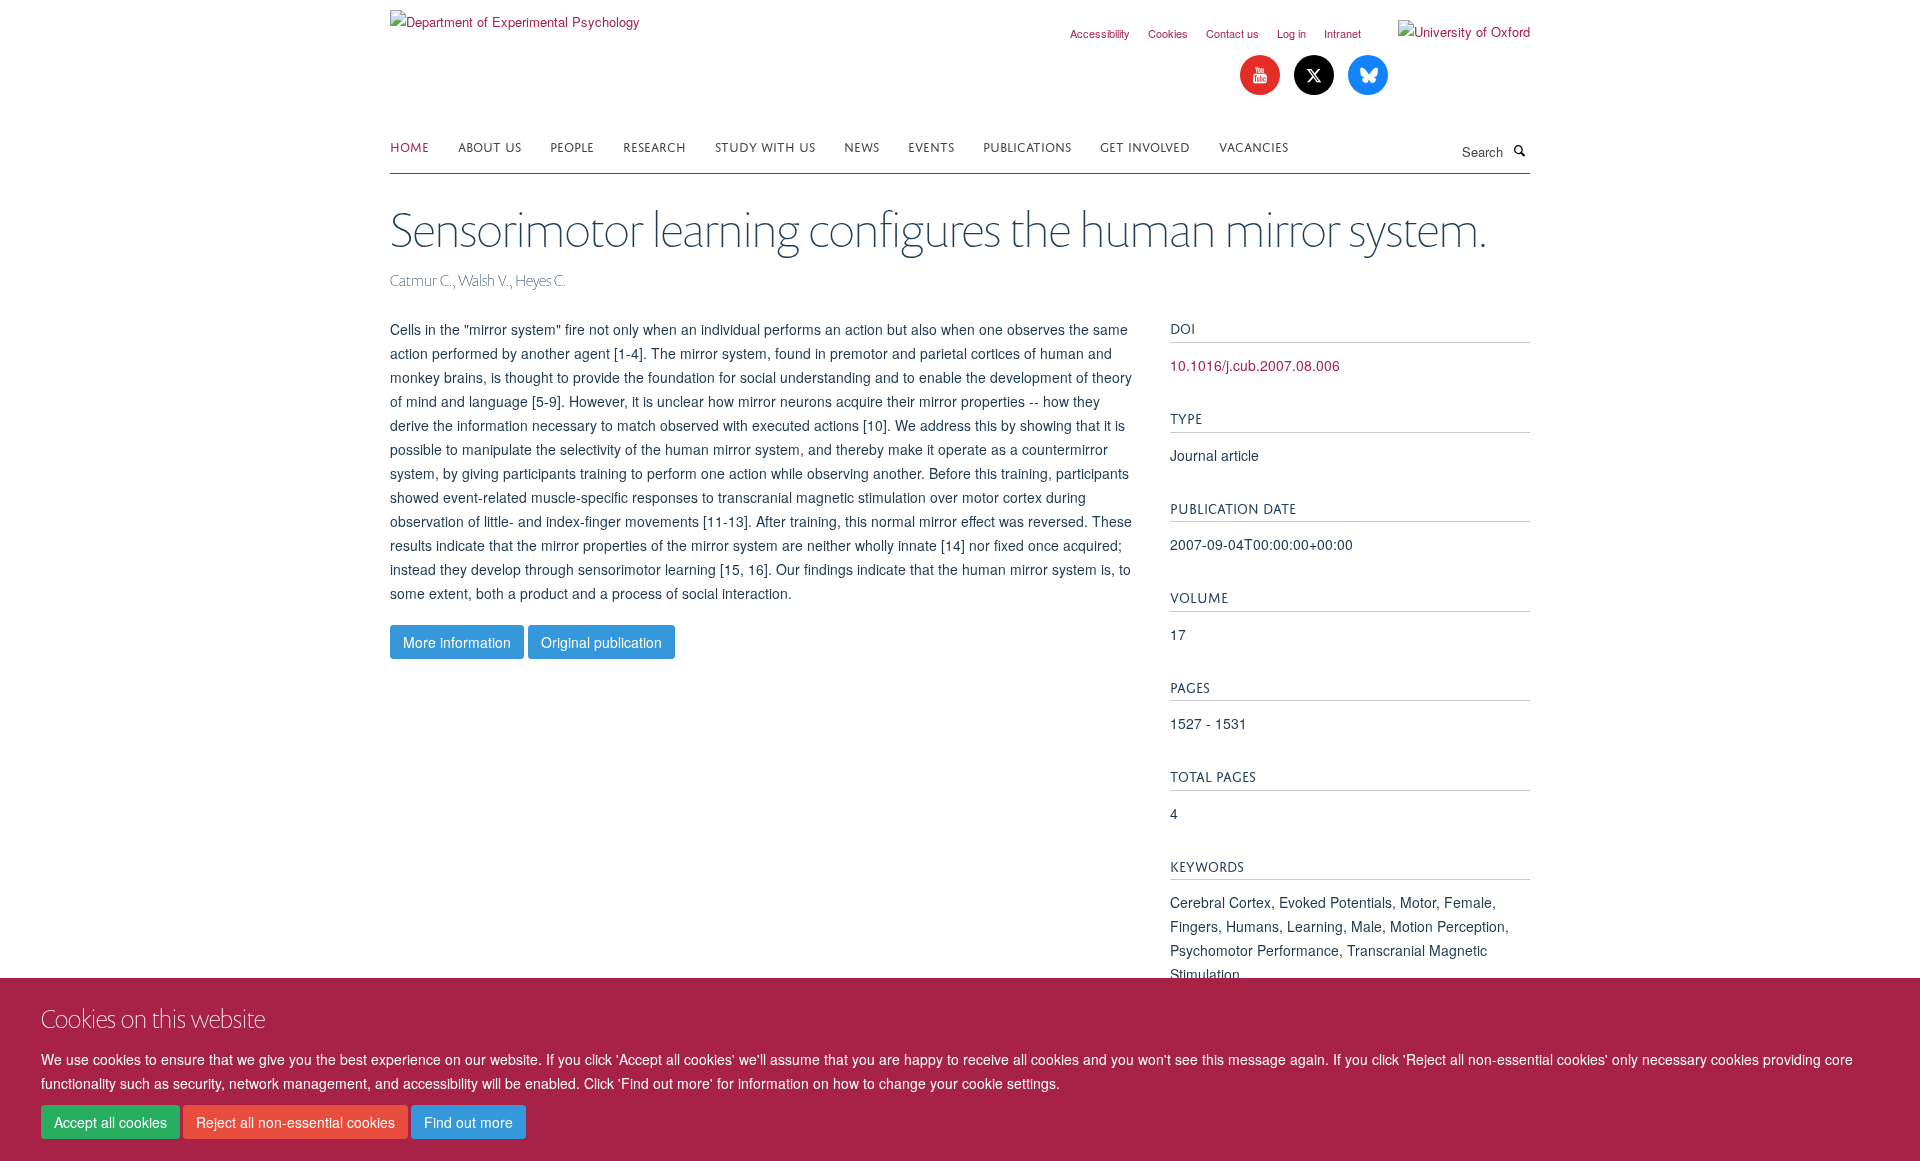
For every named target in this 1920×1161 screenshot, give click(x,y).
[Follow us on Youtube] (1262, 75)
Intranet (1342, 33)
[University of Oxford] (1449, 32)
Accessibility (1100, 33)
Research (654, 145)
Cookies (1168, 33)
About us (489, 145)
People (572, 145)
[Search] (1519, 150)
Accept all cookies (110, 1122)
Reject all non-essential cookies (295, 1122)
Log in (1291, 33)
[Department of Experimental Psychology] (515, 14)
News (861, 145)
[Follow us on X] (1316, 75)
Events (931, 145)
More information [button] (457, 642)
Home (409, 145)
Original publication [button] (601, 642)
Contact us (1232, 33)
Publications (1027, 145)
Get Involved (1145, 145)
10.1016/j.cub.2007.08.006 (1255, 365)
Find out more (468, 1122)
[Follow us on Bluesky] (1368, 75)
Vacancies (1253, 145)
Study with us (765, 145)
